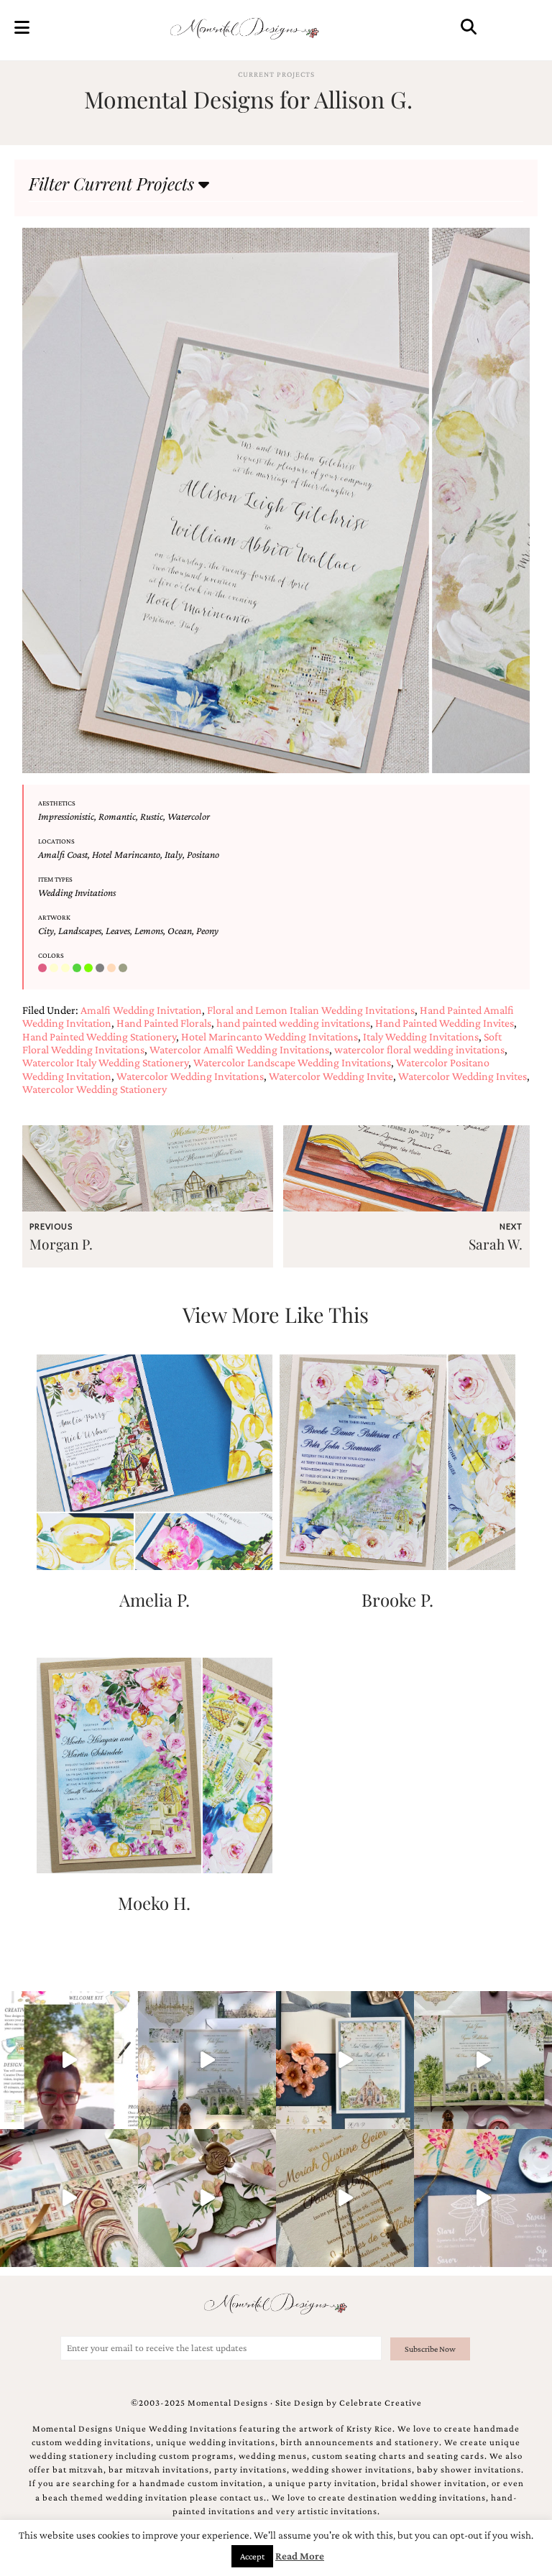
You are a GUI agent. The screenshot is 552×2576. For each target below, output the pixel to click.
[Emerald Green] (78, 969)
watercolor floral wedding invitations (419, 1049)
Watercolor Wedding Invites (463, 1076)
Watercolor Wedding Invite (331, 1076)
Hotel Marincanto (126, 854)
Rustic (152, 816)
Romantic (117, 816)
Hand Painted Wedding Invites (445, 1023)
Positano (203, 854)
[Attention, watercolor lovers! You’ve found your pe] (483, 2198)
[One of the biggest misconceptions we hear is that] (345, 2198)
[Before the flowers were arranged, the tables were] (207, 2060)
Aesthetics (57, 803)
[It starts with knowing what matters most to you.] (69, 2198)
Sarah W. (496, 1244)
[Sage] (124, 969)
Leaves (118, 931)
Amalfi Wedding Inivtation (141, 1010)
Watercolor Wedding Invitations (190, 1076)
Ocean (180, 931)
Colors (51, 955)
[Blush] (44, 969)
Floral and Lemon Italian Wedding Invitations (311, 1010)
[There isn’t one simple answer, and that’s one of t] (207, 2198)
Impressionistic (66, 816)
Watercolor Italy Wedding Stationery (105, 1062)
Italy (174, 854)
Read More (300, 2556)
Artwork (54, 917)
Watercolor (189, 816)
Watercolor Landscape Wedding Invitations (292, 1062)
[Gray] (101, 969)
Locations (56, 841)
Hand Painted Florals (164, 1023)
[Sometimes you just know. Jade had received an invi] (483, 2060)
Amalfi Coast (63, 854)
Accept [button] (252, 2556)
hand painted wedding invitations (293, 1023)
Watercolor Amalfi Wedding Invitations (239, 1049)
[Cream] (55, 969)
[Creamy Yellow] (67, 969)
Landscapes (80, 931)
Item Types (55, 879)
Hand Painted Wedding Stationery (99, 1037)
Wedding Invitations (77, 892)
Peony (207, 931)
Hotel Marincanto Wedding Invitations (270, 1037)
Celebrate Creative (381, 2403)
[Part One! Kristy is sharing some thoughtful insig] (69, 2060)
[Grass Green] (90, 969)
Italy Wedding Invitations (421, 1037)
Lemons (149, 931)
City (46, 931)
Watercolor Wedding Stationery (95, 1089)
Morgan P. (61, 1244)
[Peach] (113, 969)
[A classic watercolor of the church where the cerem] (345, 2060)
